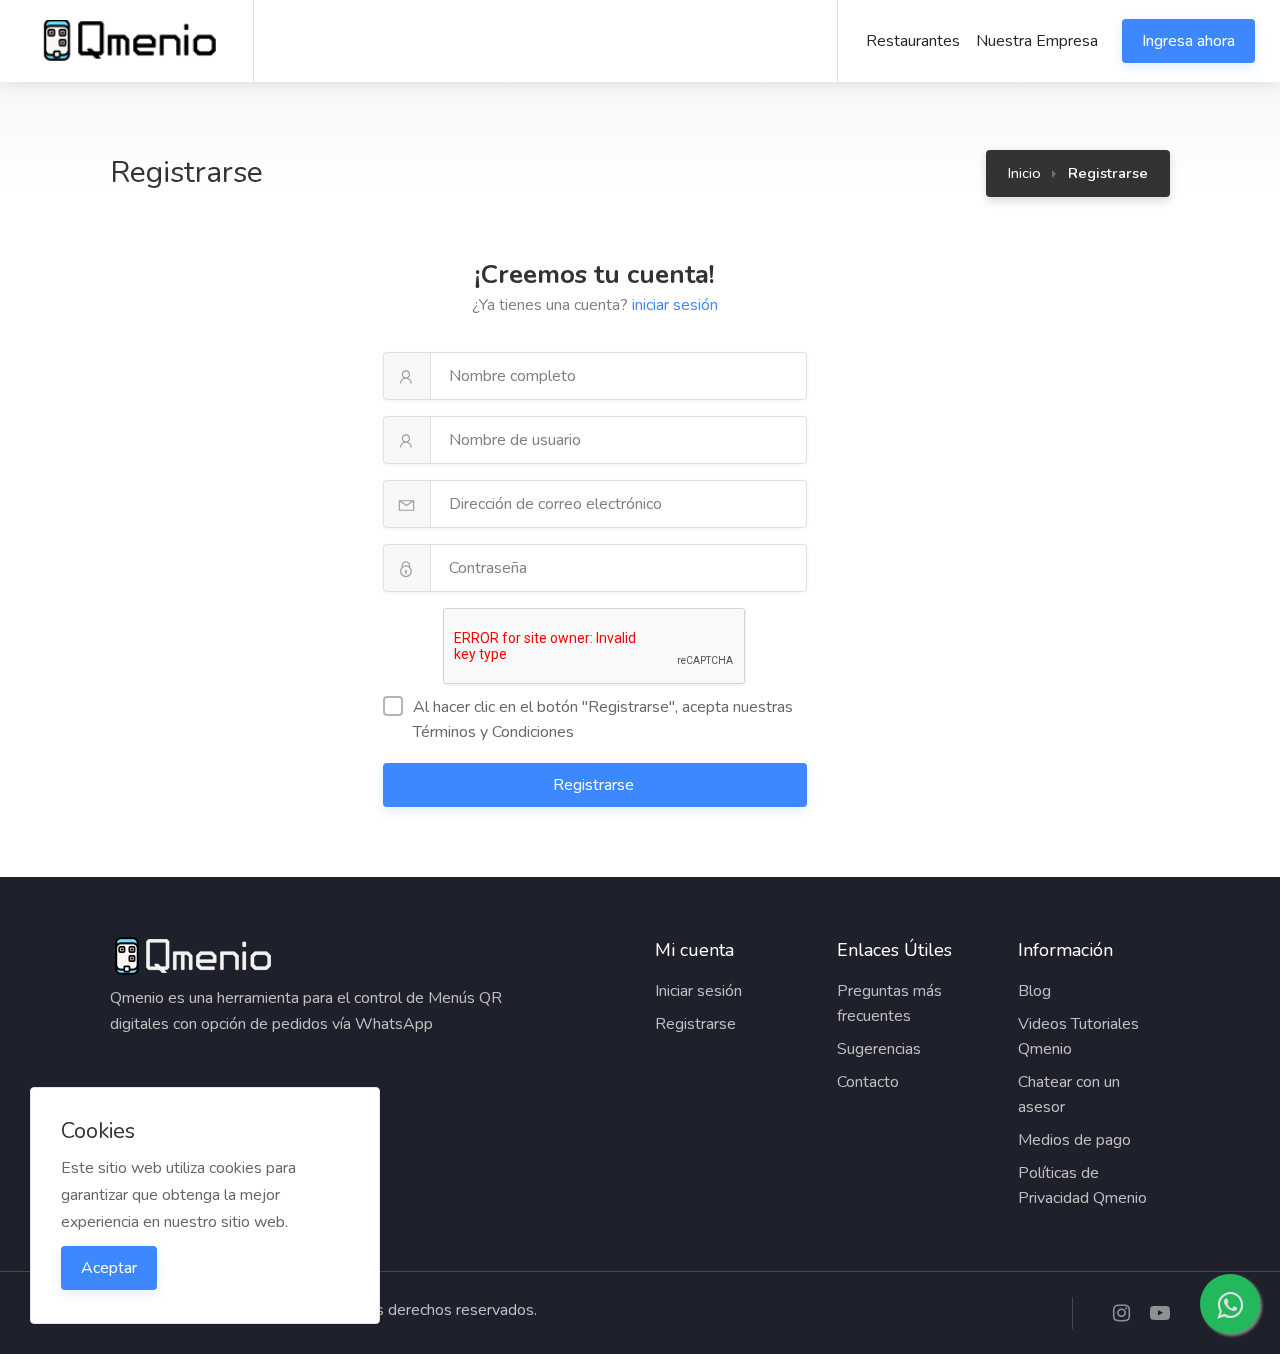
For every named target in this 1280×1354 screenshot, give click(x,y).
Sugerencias (879, 1049)
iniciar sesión (675, 305)
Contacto (868, 1082)
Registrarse (595, 785)
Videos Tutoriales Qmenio (1078, 1036)
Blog (1034, 991)
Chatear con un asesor (1069, 1094)
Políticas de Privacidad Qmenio (1082, 1185)
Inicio (1024, 173)
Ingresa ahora (1188, 41)
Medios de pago (1074, 1140)
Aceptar (109, 1268)
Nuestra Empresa (1037, 41)
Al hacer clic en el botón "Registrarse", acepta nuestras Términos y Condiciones (603, 719)
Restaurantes (913, 41)
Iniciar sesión (698, 991)
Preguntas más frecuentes (889, 1003)
